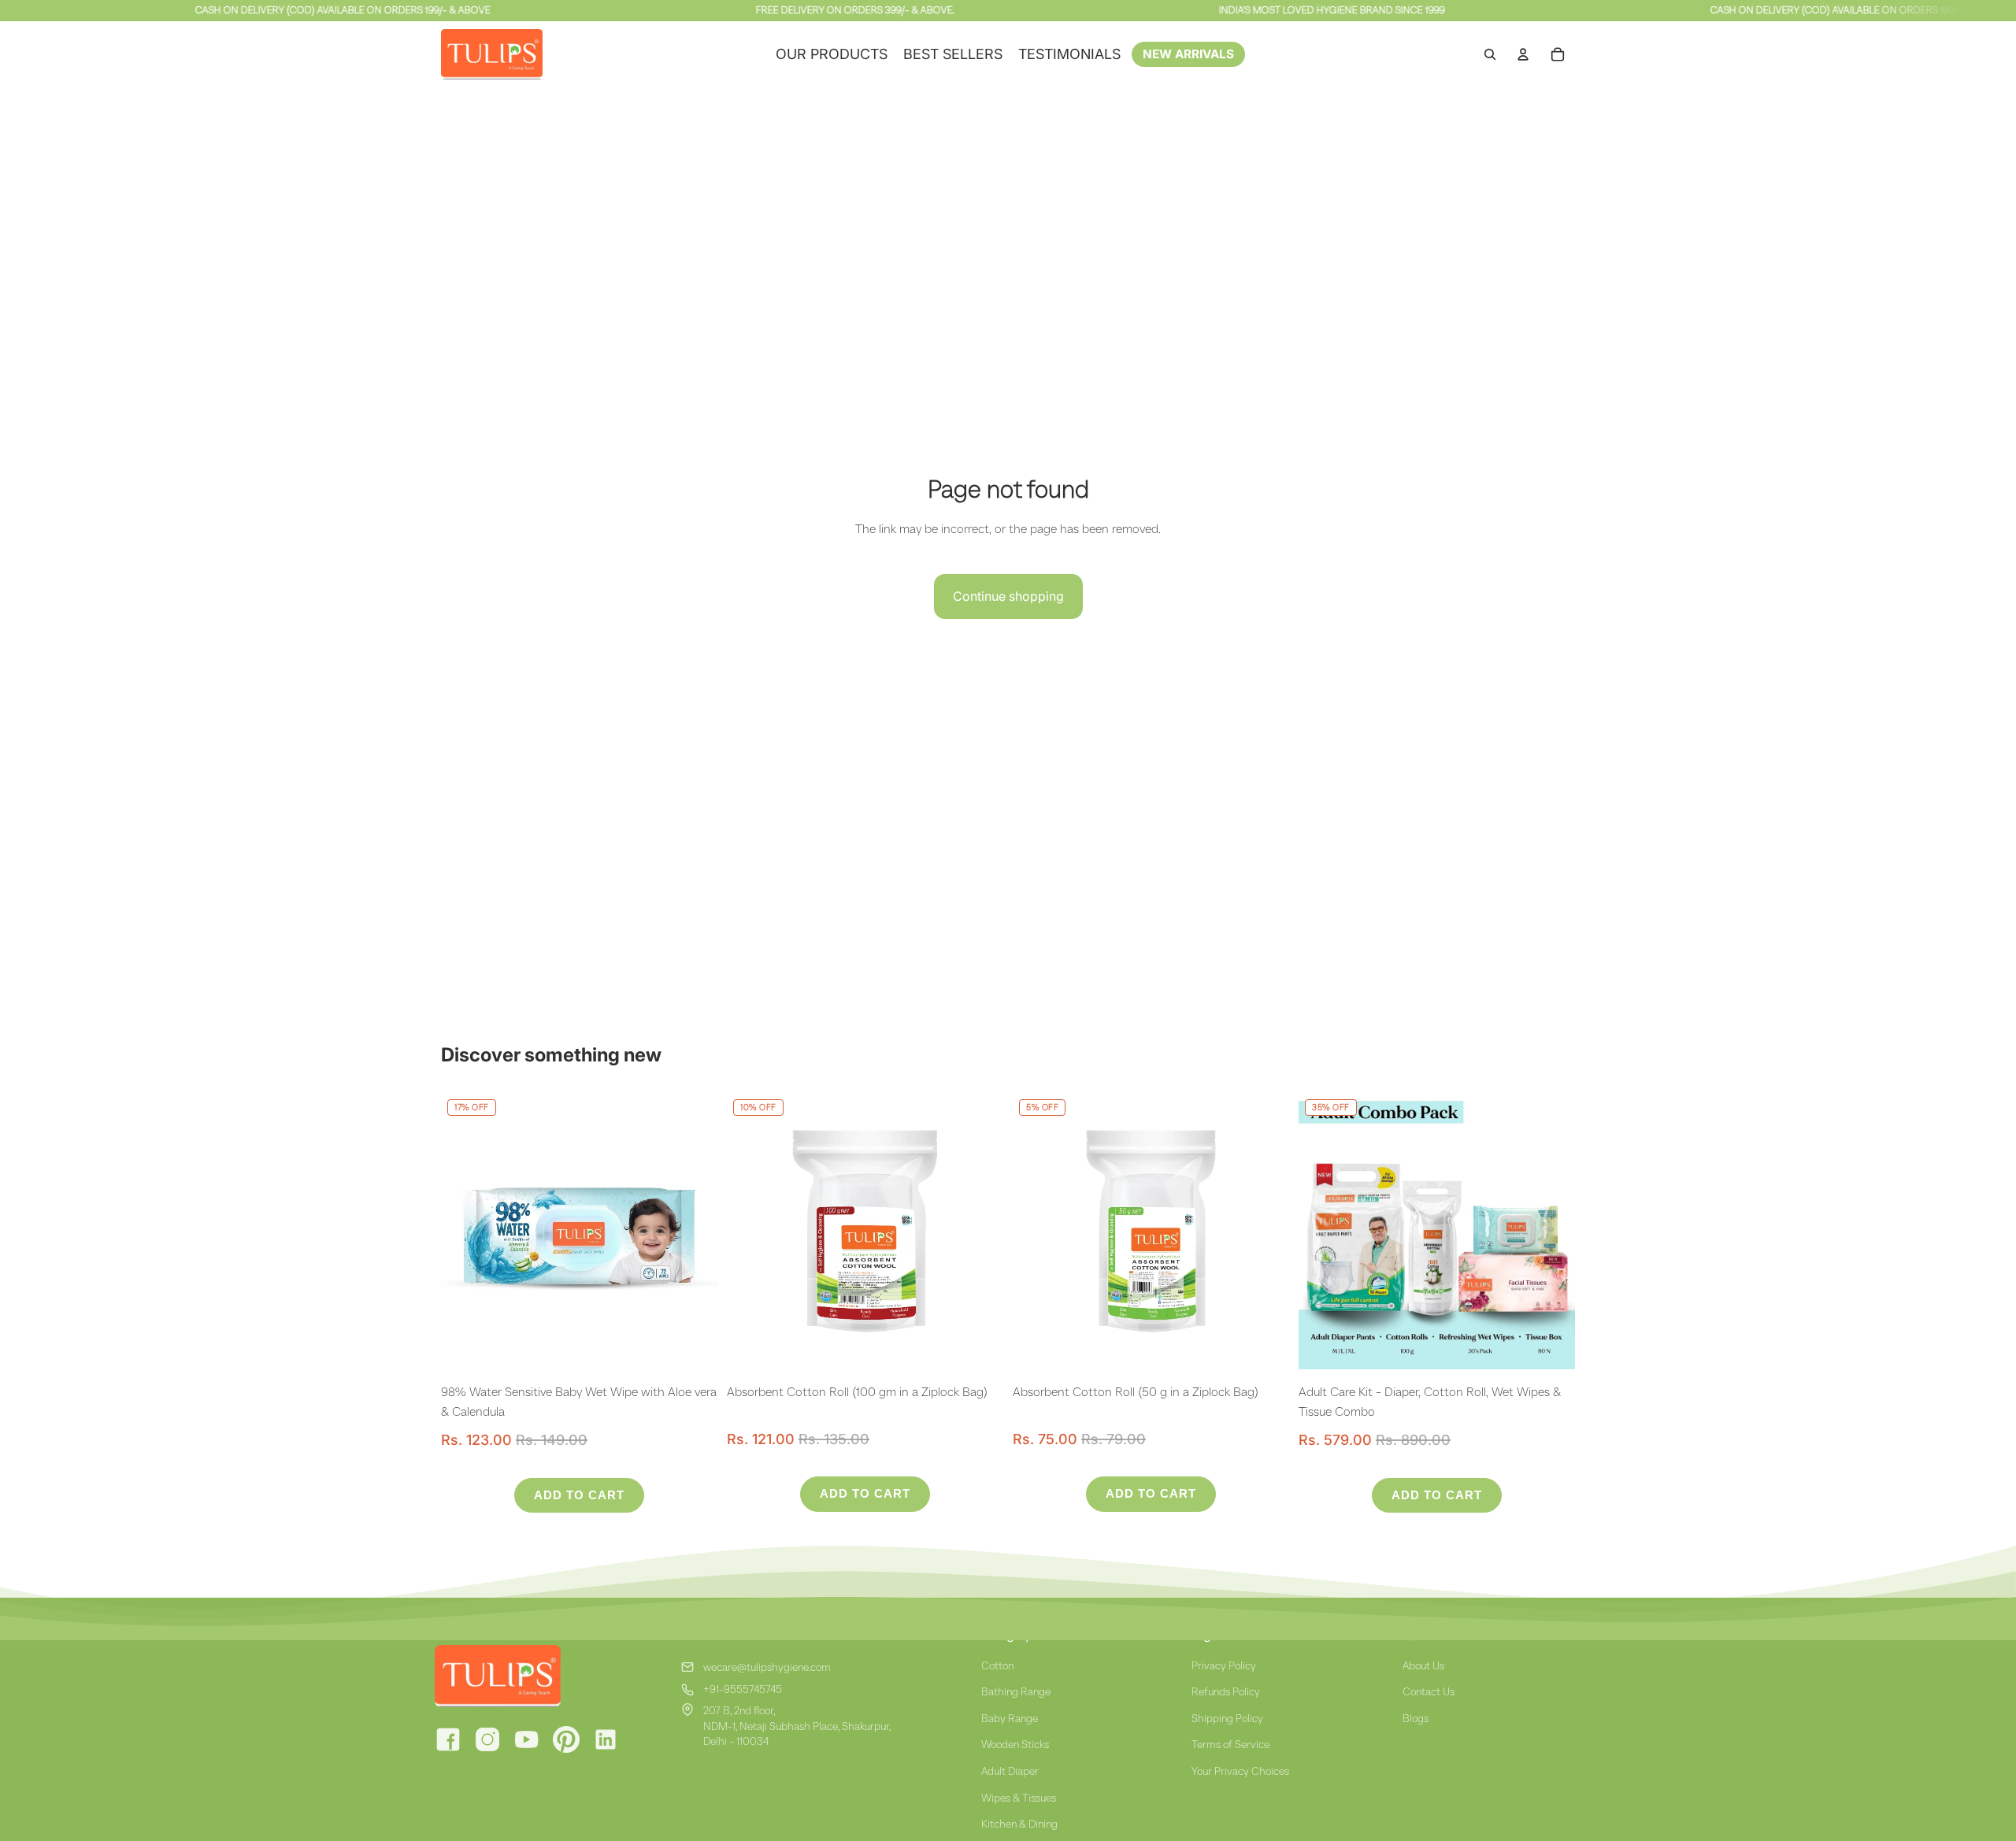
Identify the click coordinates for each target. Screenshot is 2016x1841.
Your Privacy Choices (1240, 1771)
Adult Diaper (1010, 1771)
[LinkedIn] (606, 1739)
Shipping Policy (1227, 1718)
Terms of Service (1230, 1744)
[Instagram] (487, 1739)
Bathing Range (1016, 1691)
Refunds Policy (1226, 1691)
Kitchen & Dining (1019, 1824)
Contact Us (1429, 1691)
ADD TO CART (579, 1495)
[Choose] (1551, 1345)
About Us (1423, 1665)
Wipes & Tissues (1019, 1798)
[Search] (1490, 54)
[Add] (693, 1345)
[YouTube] (527, 1739)
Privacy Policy (1224, 1665)
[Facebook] (448, 1739)
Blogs (1416, 1718)
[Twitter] (566, 1739)
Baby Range (1010, 1718)
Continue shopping (1008, 596)
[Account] (1523, 54)
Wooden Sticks (1015, 1744)
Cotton (997, 1665)
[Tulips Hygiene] (542, 1676)
